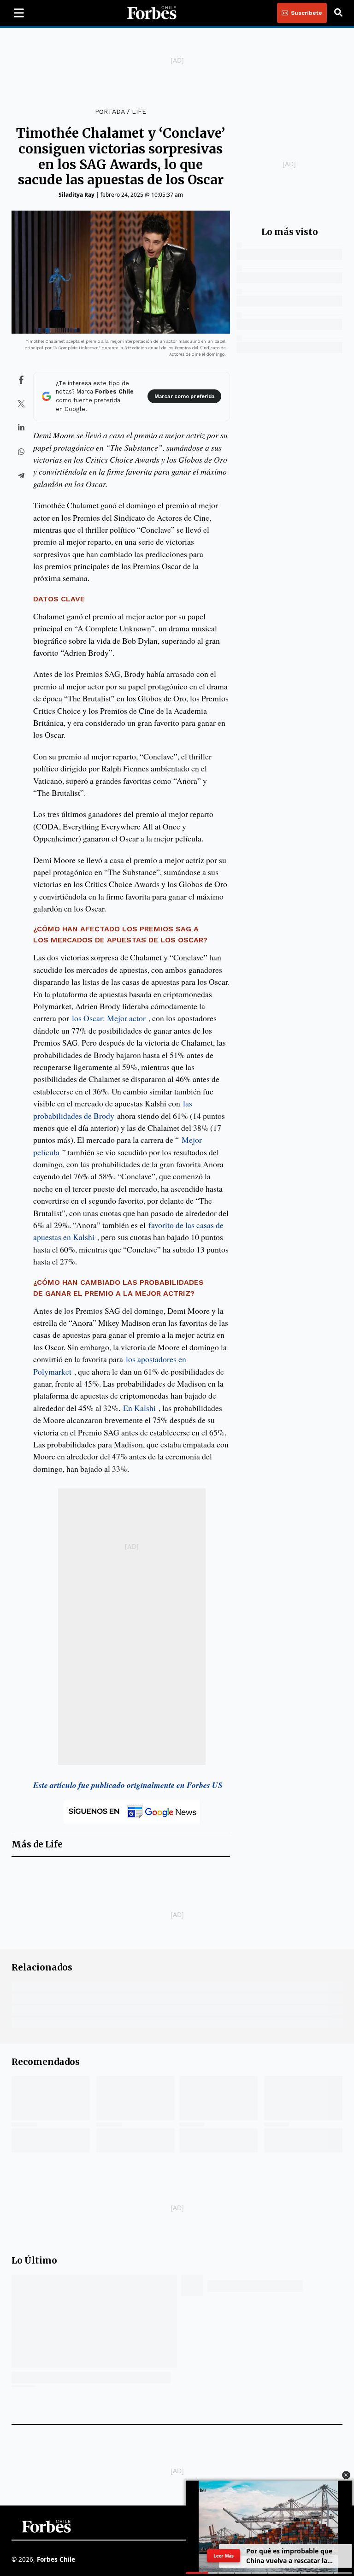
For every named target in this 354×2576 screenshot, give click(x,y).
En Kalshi (139, 1408)
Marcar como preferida (184, 397)
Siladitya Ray (77, 195)
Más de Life (37, 1844)
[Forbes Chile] (152, 13)
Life (139, 112)
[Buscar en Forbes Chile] (338, 13)
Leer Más (224, 2556)
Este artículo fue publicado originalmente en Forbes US (128, 1785)
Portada (110, 112)
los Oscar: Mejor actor (109, 1018)
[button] (346, 2475)
